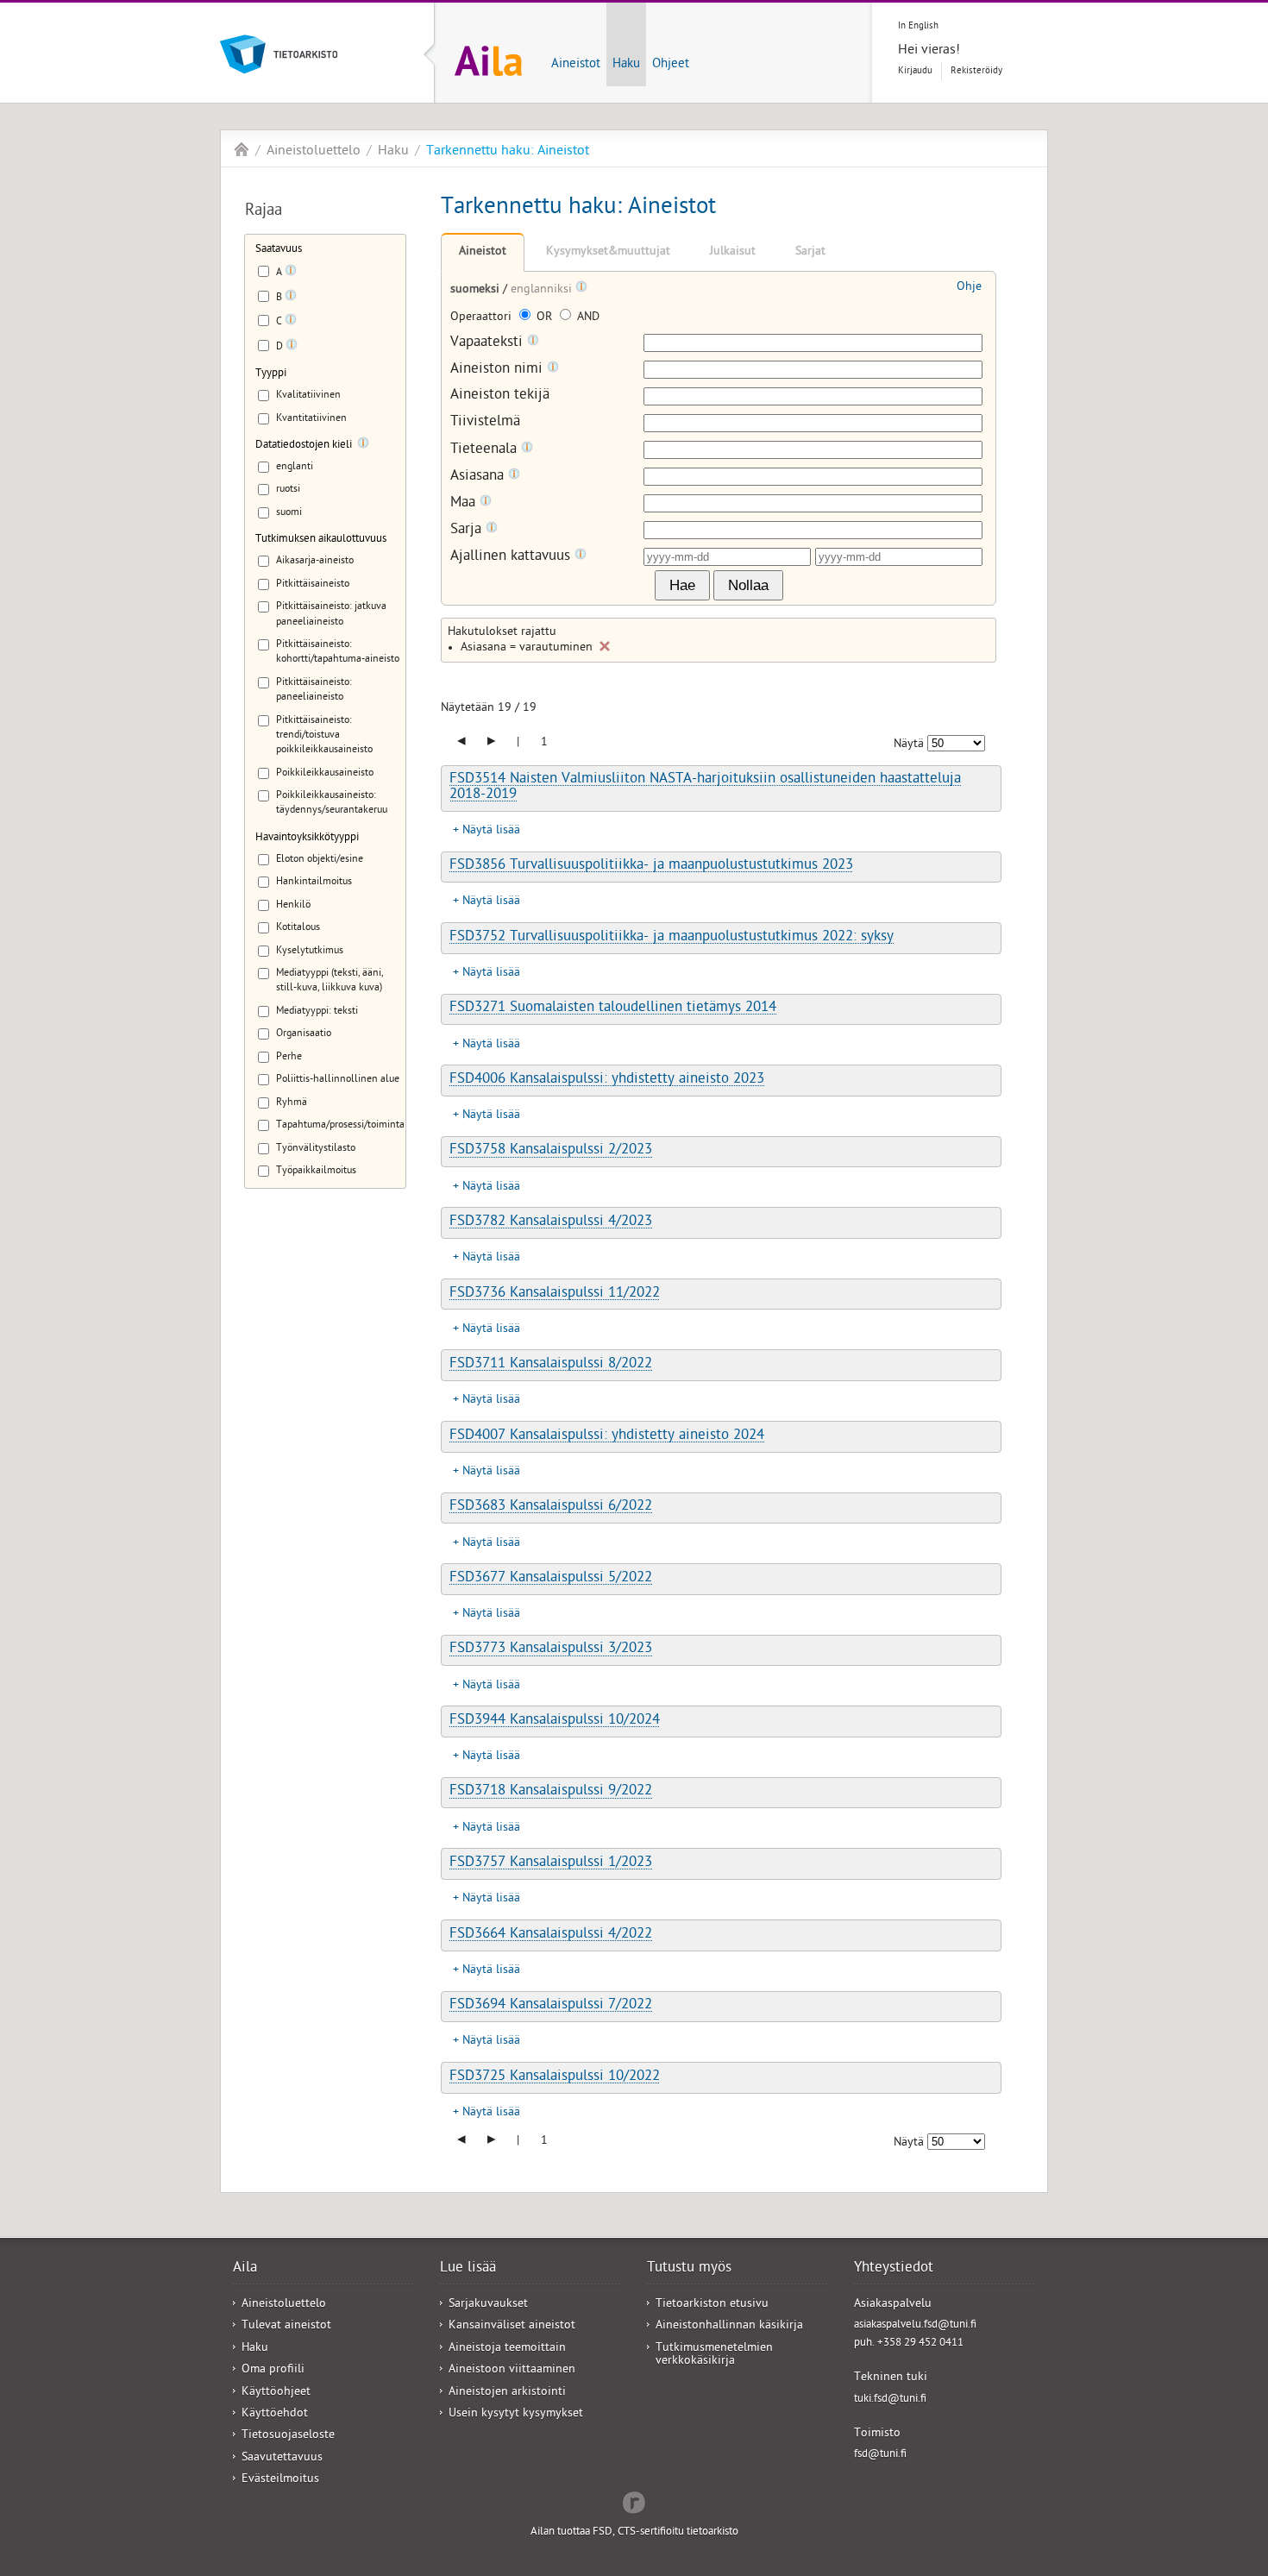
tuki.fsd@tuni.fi (890, 2400)
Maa (465, 503)
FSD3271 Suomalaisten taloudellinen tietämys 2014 (613, 1008)
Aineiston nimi (499, 370)
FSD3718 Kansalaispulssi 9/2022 (551, 1792)
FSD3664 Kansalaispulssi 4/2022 (551, 1935)
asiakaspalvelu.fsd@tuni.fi (915, 2325)
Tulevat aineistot (286, 2326)
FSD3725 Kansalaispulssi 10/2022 (555, 2077)
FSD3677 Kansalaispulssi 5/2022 (551, 1579)
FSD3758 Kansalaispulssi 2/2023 (551, 1151)
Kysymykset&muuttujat (608, 252)
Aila (242, 149)
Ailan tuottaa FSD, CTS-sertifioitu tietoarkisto (634, 2532)
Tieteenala (486, 450)
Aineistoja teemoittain (507, 2349)
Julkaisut (733, 252)
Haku (626, 65)
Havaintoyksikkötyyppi (307, 838)
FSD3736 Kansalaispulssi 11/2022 (555, 1294)
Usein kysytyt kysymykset (516, 2414)
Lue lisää (468, 2269)
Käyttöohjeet (276, 2393)
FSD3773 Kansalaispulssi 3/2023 (551, 1649)
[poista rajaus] (605, 646)
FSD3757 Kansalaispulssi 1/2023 (551, 1863)
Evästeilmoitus (280, 2480)
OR (544, 318)
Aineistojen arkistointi (507, 2393)
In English (918, 26)
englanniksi (543, 290)
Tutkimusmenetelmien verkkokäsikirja (714, 2355)
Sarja (468, 530)
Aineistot (576, 65)
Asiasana (479, 477)
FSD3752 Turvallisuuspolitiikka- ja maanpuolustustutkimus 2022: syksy (672, 938)
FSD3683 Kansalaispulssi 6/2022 (551, 1507)
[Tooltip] (291, 273)
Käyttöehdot (275, 2414)
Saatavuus (279, 250)
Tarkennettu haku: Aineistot (508, 152)
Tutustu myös (689, 2269)
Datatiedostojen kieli (304, 446)
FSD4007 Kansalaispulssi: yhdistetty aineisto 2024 (607, 1436)
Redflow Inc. (634, 2501)
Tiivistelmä (485, 423)
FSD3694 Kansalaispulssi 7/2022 (551, 2006)
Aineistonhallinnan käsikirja (729, 2326)
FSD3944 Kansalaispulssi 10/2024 (555, 1721)
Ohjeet (671, 65)
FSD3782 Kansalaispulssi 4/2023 (551, 1222)
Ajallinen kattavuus (512, 557)
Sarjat (810, 252)
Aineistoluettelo (314, 152)
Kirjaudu (915, 71)
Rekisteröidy (976, 71)
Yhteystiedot (894, 2269)
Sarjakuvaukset (488, 2305)
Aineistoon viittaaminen (512, 2370)
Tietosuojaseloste (288, 2436)
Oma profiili (273, 2370)
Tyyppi (271, 374)
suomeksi (477, 290)
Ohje (969, 288)
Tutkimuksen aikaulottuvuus (321, 540)
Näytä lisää (491, 831)
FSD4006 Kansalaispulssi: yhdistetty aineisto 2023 (607, 1080)
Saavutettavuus (282, 2458)
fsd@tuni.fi (880, 2455)
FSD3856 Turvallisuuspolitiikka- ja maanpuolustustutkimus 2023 (651, 866)
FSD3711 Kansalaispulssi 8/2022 (551, 1365)
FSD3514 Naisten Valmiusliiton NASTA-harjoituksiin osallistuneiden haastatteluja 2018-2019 (705, 787)
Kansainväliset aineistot (512, 2326)
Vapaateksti (489, 343)
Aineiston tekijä (500, 396)
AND (587, 318)
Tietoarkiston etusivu (712, 2305)
